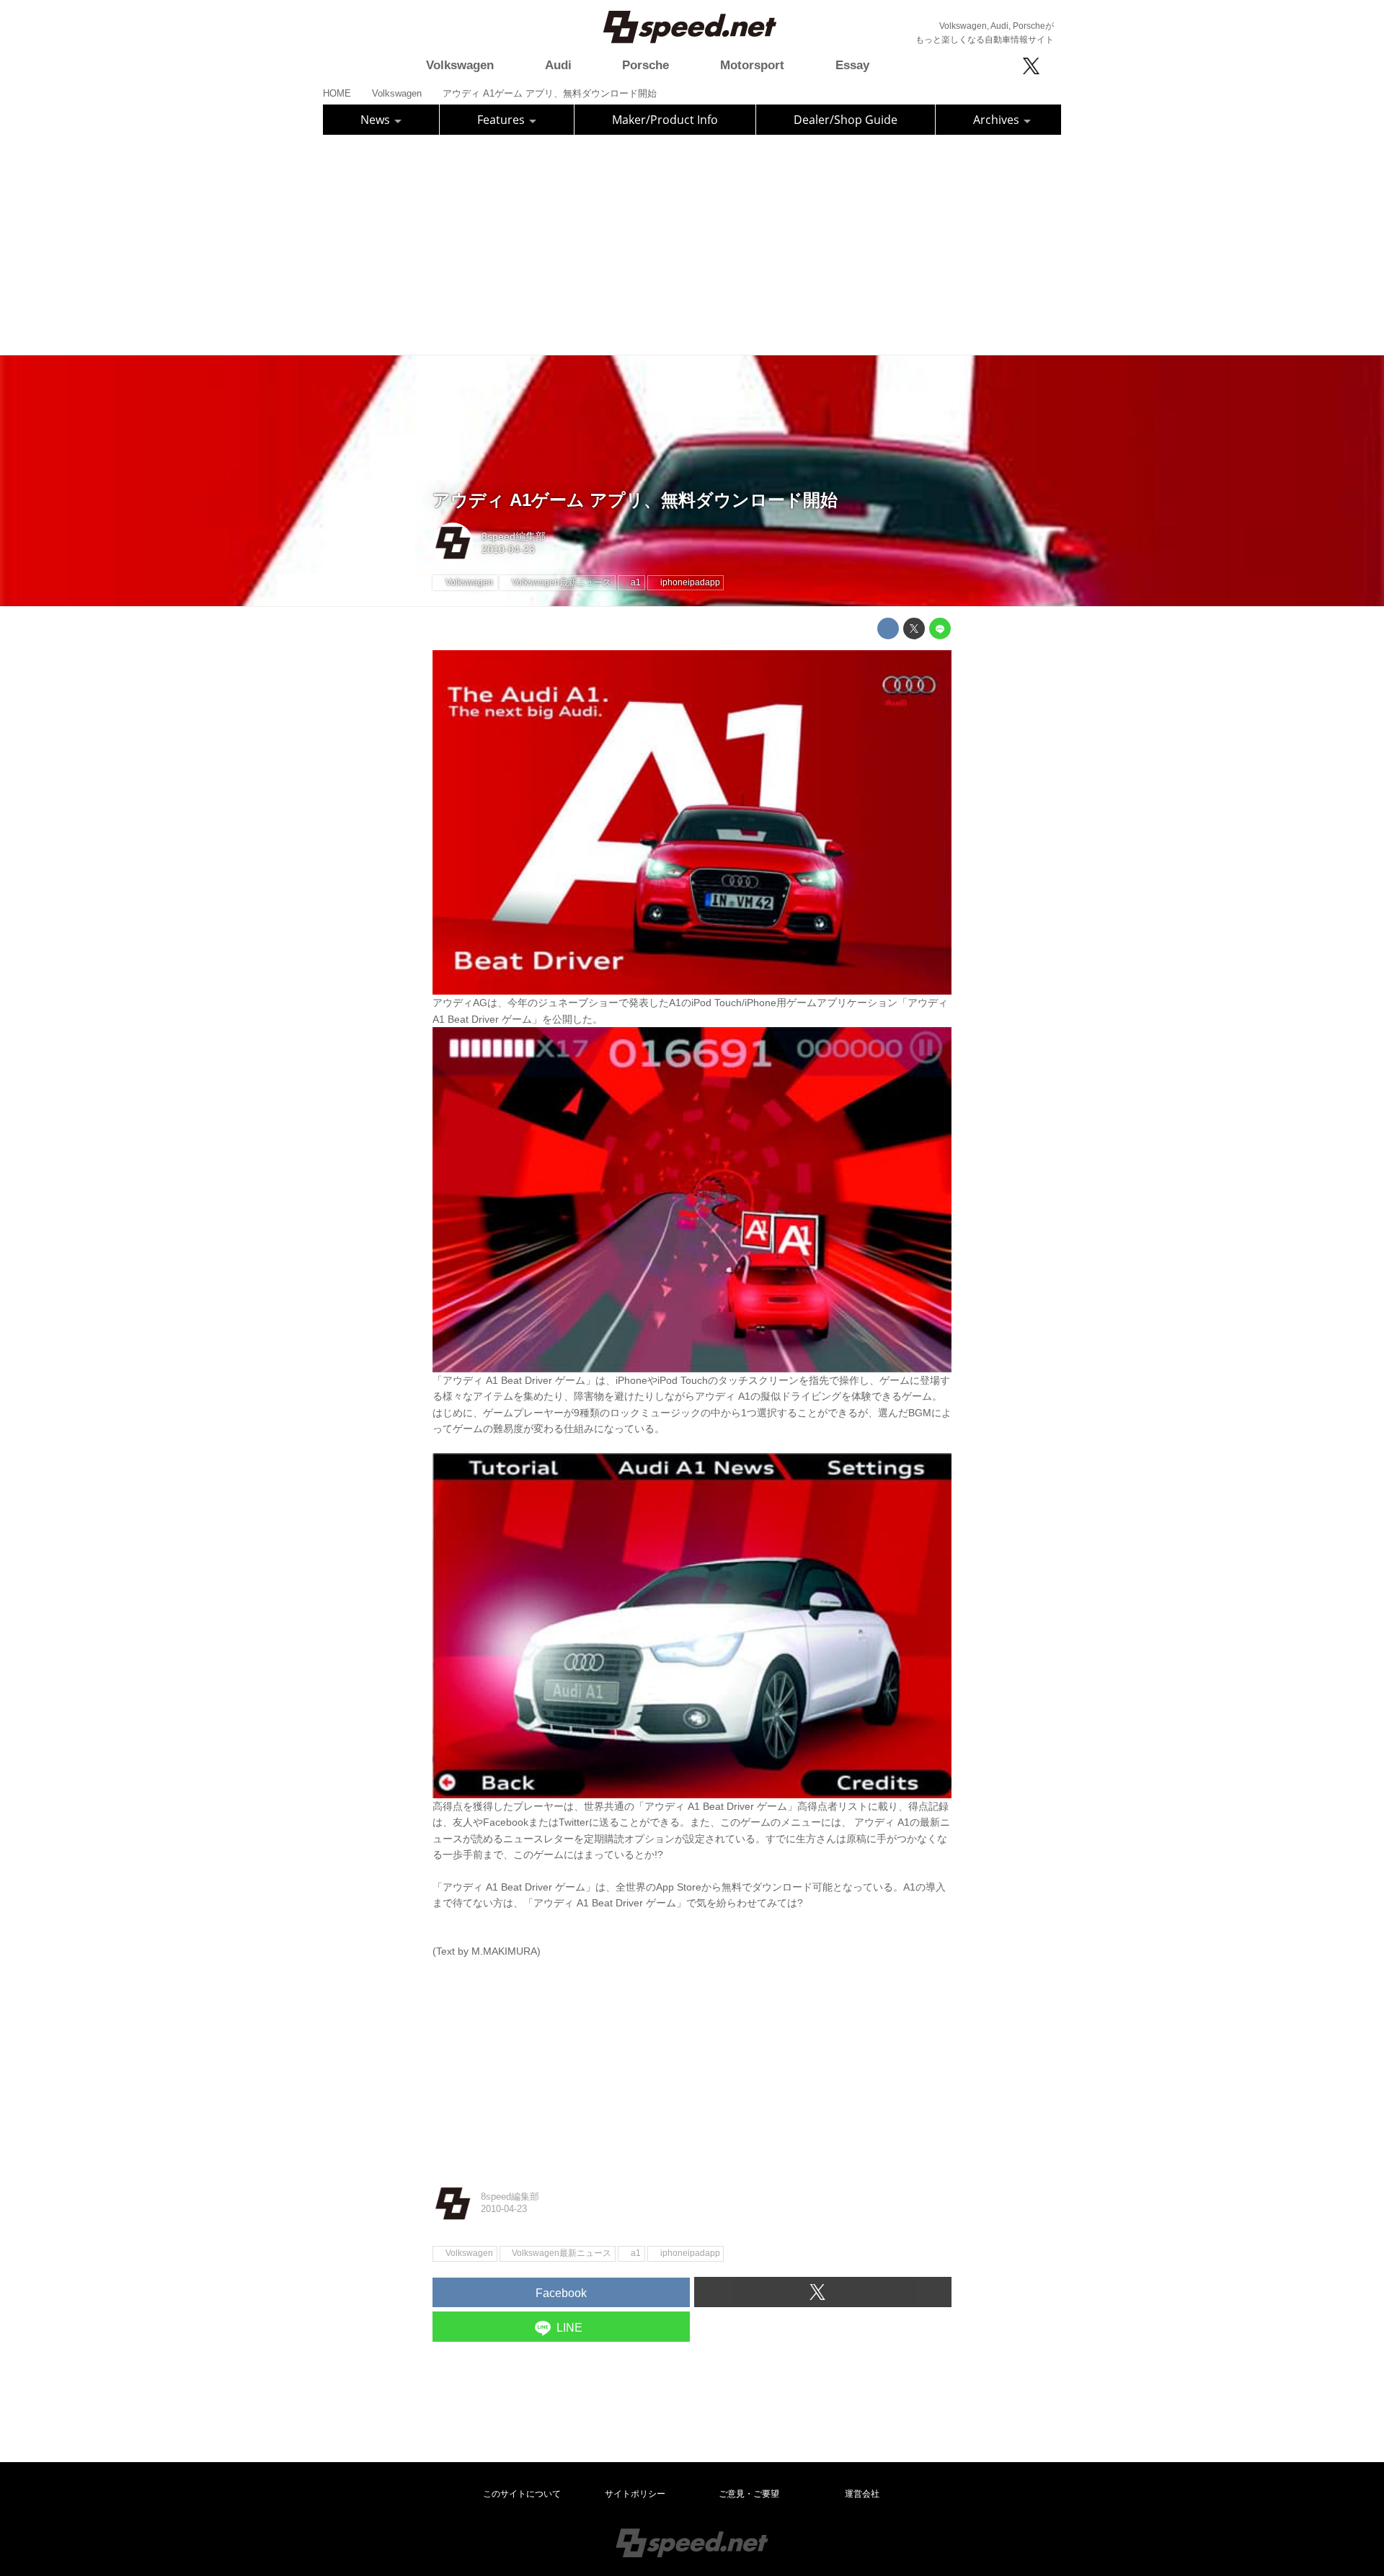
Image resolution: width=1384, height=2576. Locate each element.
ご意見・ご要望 (749, 2494)
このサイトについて (522, 2494)
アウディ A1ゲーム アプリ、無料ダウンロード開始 (635, 500)
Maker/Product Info (665, 120)
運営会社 (862, 2494)
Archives (998, 120)
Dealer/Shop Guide (846, 120)
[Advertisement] (692, 243)
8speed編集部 (514, 536)
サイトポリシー (635, 2494)
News (377, 120)
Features (502, 120)
